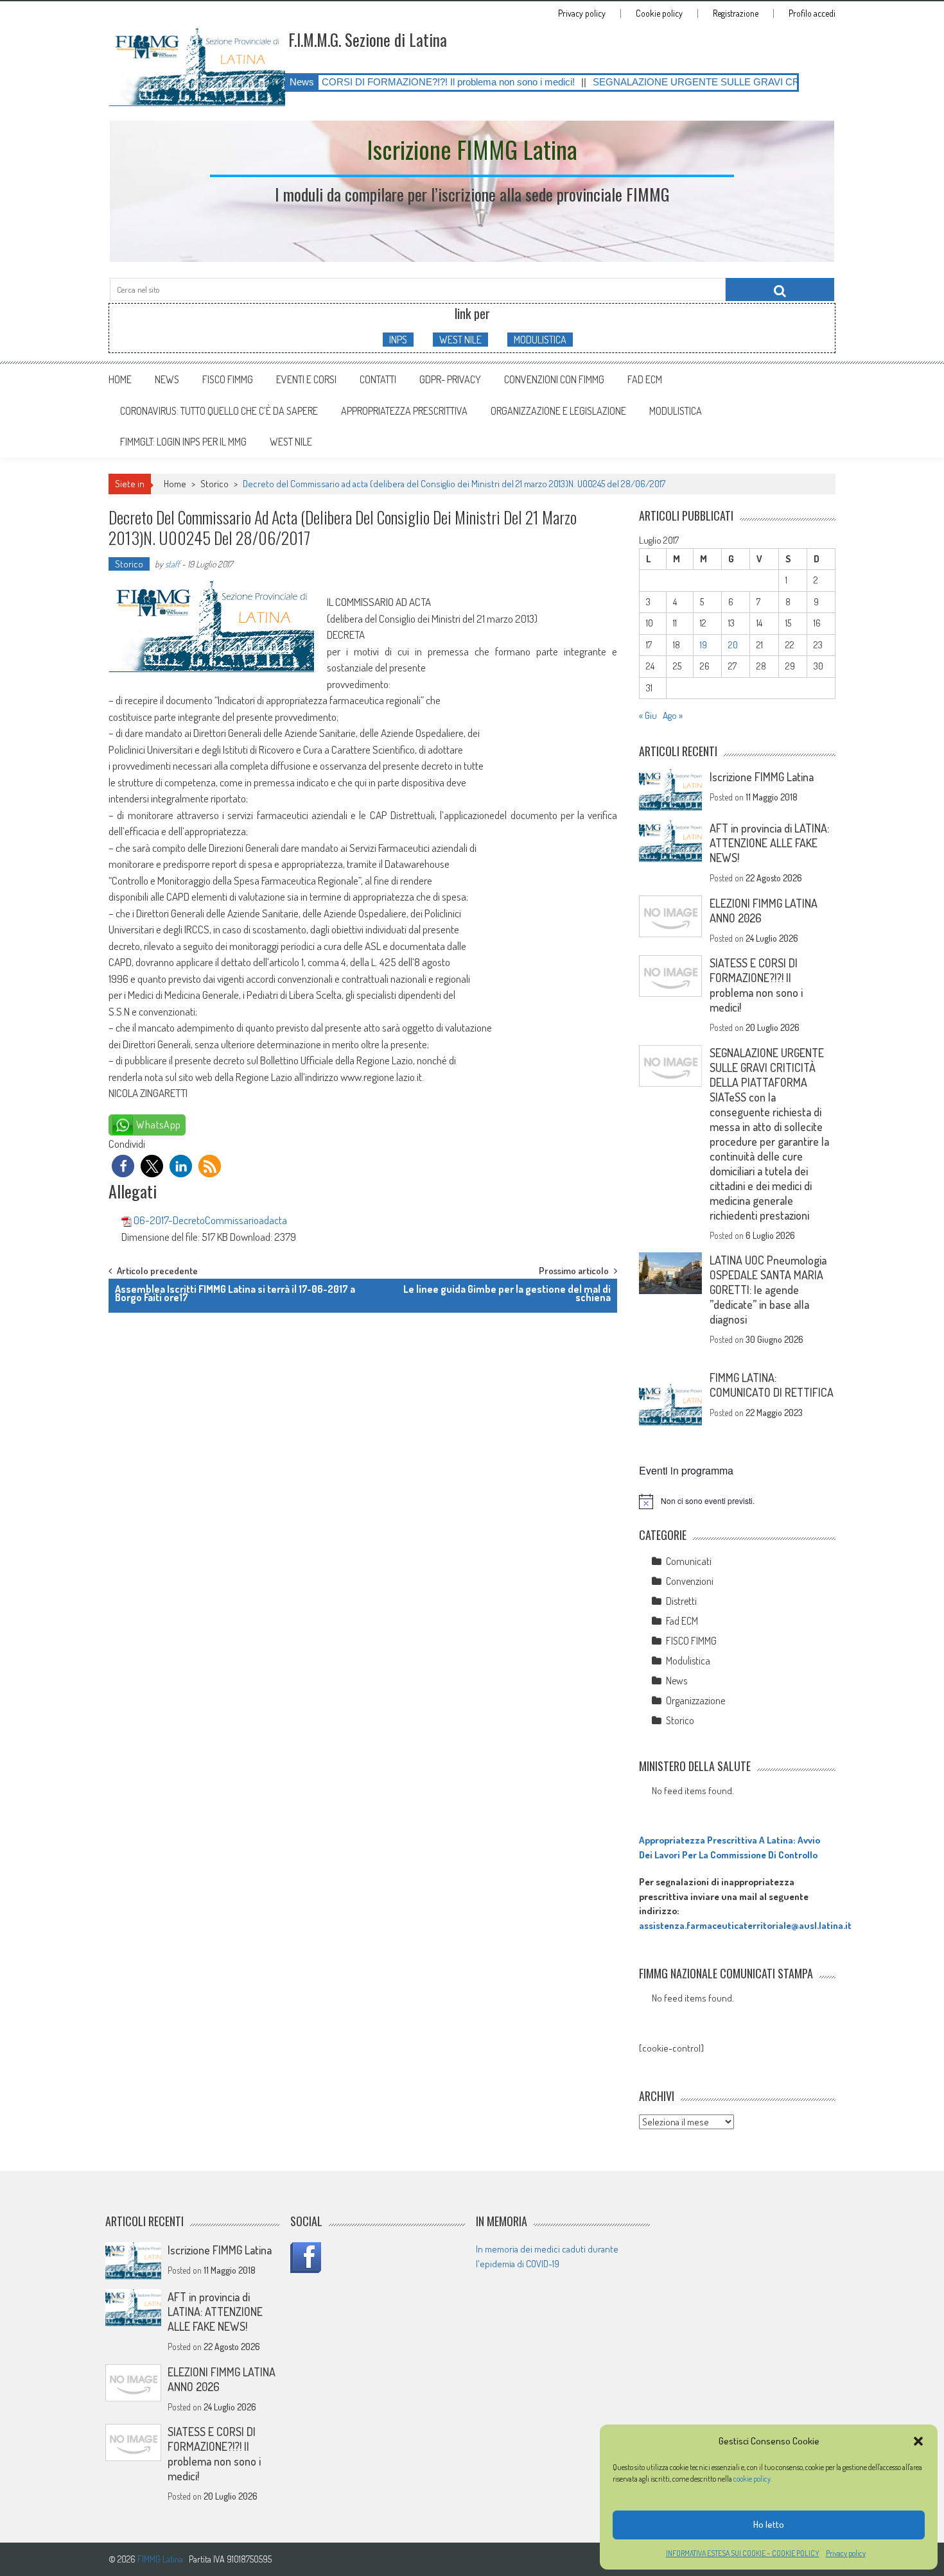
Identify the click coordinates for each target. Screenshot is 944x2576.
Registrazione (736, 13)
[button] (918, 2441)
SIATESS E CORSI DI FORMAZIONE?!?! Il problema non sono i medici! (339, 82)
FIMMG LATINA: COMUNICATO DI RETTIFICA (772, 1385)
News (167, 379)
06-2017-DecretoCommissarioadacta (210, 1220)
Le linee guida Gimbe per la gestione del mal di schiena (507, 1293)
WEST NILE (460, 340)
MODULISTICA (540, 340)
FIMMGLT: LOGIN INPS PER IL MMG (183, 442)
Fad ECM (645, 379)
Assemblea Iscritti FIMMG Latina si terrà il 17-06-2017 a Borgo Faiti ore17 (235, 1293)
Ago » (673, 715)
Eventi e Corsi (306, 379)
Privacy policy (846, 2553)
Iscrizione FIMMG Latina (762, 777)
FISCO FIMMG (228, 379)
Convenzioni (690, 1581)
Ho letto (769, 2524)
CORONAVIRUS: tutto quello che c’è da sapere (219, 411)
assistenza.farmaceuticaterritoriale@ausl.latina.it (745, 1925)
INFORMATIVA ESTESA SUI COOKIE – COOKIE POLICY (743, 2553)
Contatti (378, 379)
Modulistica (688, 1661)
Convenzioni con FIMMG (554, 379)
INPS (398, 340)
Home (120, 379)
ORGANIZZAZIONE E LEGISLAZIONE (558, 411)
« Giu (648, 715)
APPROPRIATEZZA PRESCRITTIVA (404, 411)
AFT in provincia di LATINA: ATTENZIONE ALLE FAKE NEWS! (769, 843)
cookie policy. (753, 2479)
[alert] (737, 1501)
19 (704, 645)
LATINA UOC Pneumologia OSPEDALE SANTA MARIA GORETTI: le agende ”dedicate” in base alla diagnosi (768, 1290)
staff (172, 564)
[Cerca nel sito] (780, 290)
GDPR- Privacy (450, 379)
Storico (214, 484)
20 (733, 645)
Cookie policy (659, 13)
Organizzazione (695, 1700)
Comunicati (689, 1561)
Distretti (681, 1601)
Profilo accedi (812, 13)
